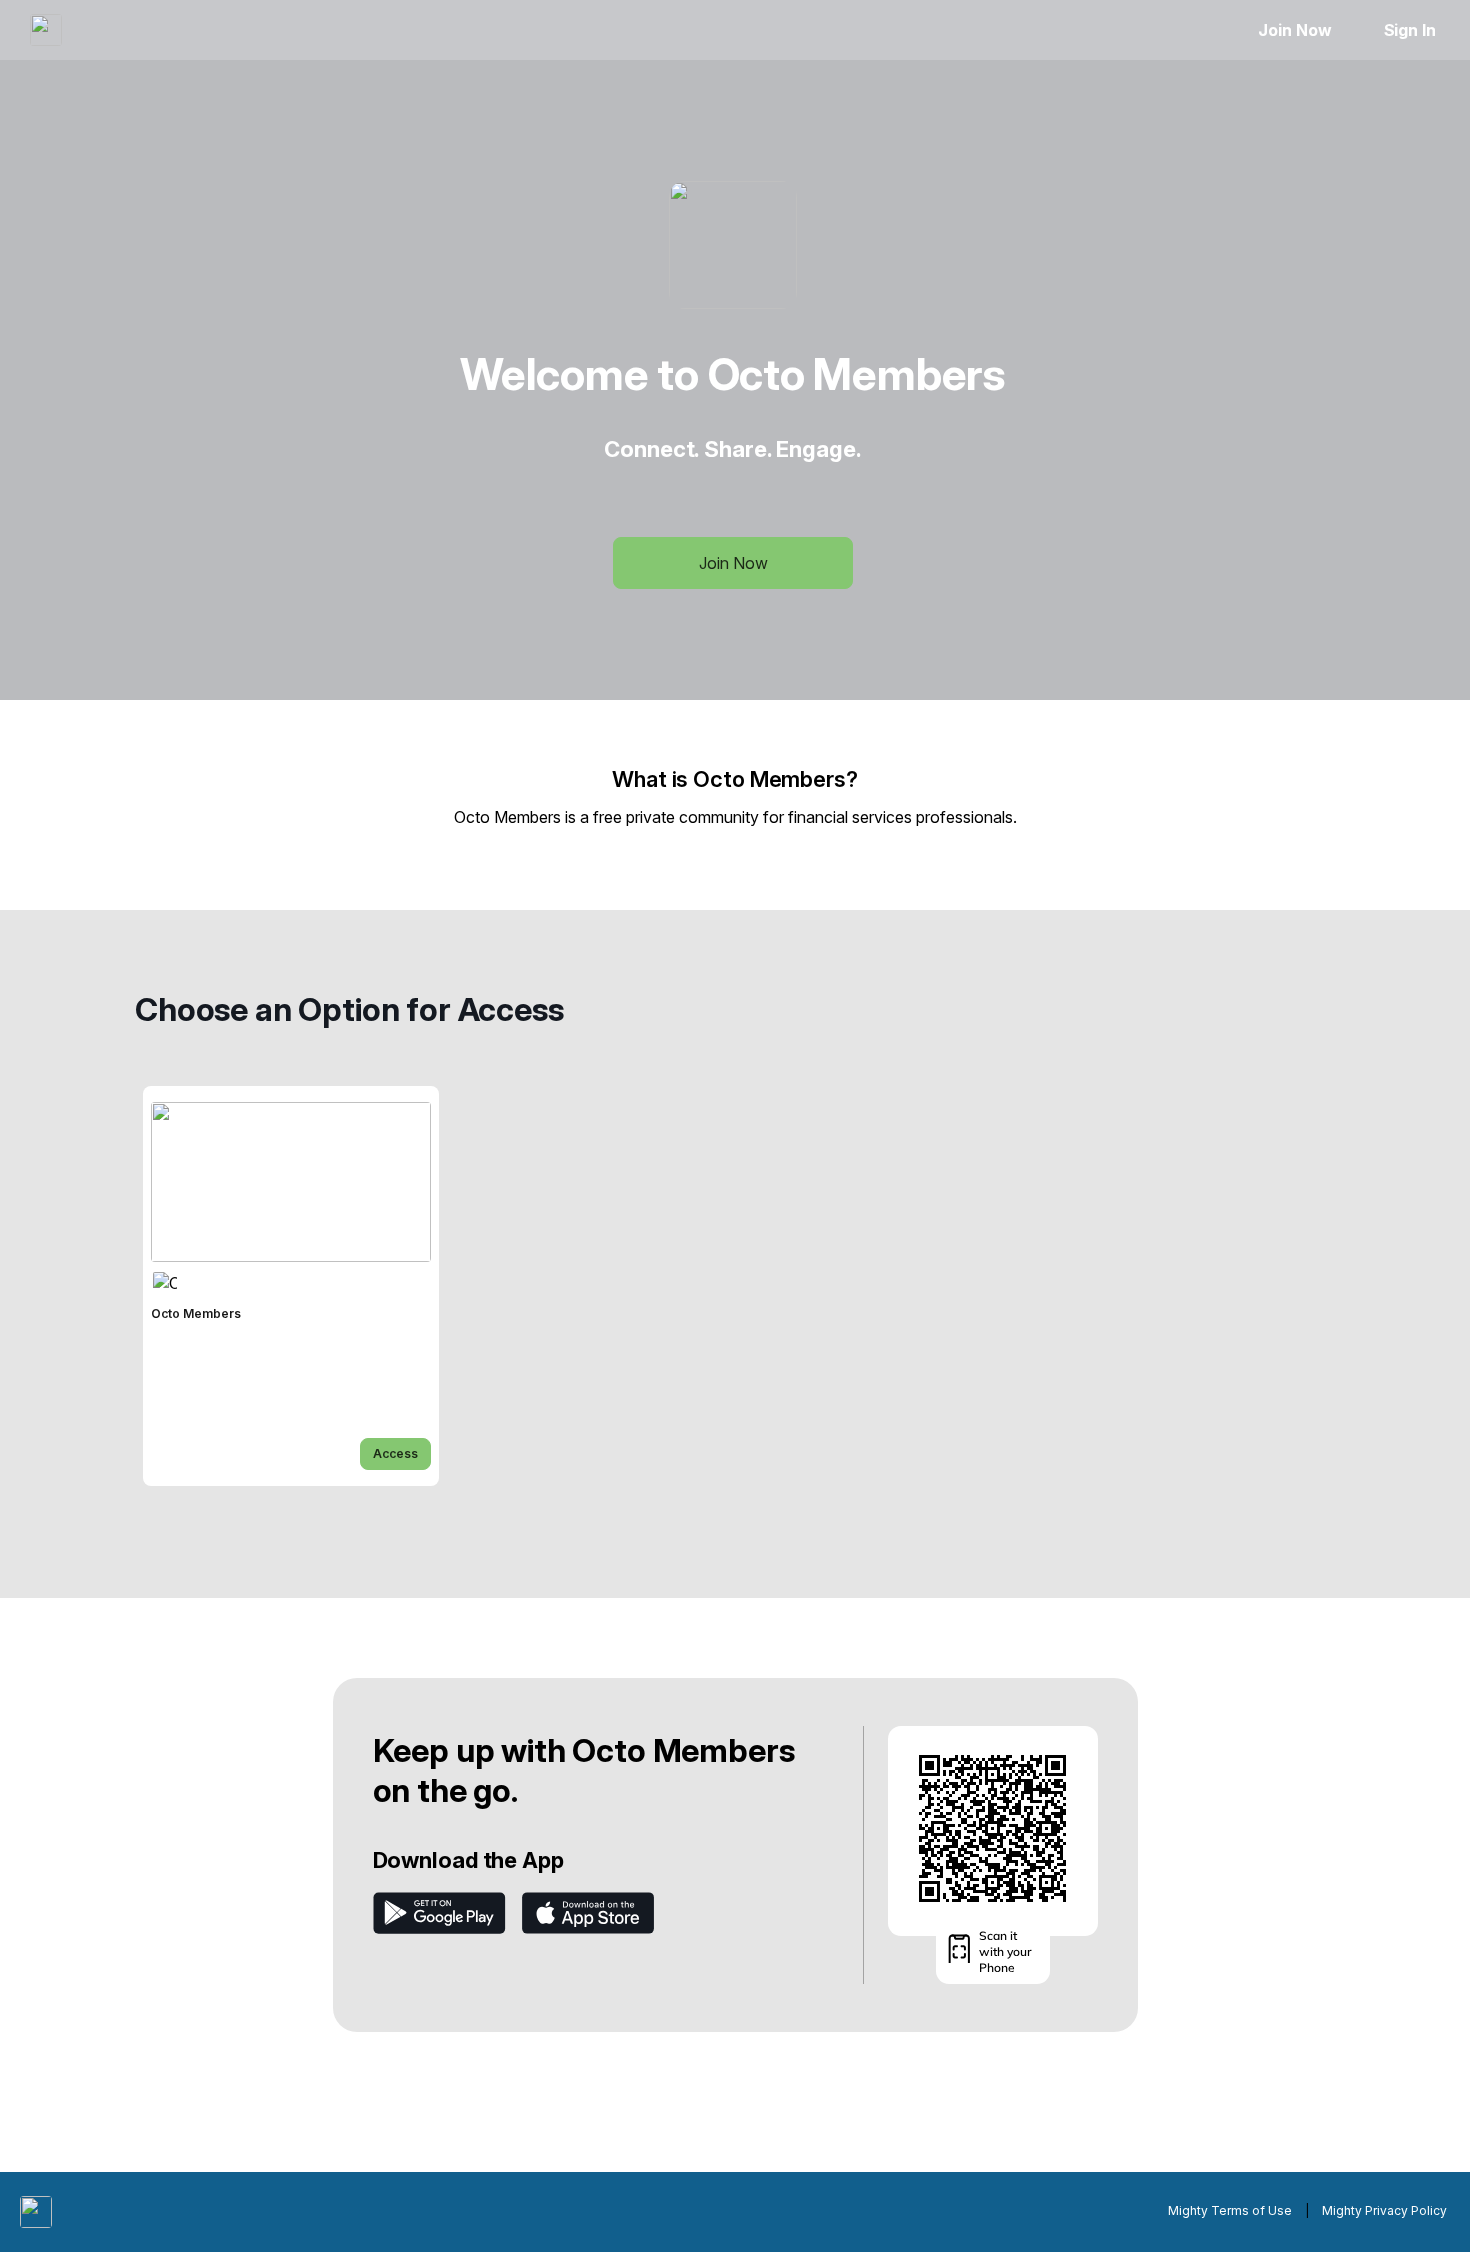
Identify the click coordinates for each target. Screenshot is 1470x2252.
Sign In (1410, 30)
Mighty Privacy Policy (1384, 2210)
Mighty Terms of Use (1230, 2210)
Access (395, 1453)
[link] (291, 1286)
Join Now (1294, 30)
